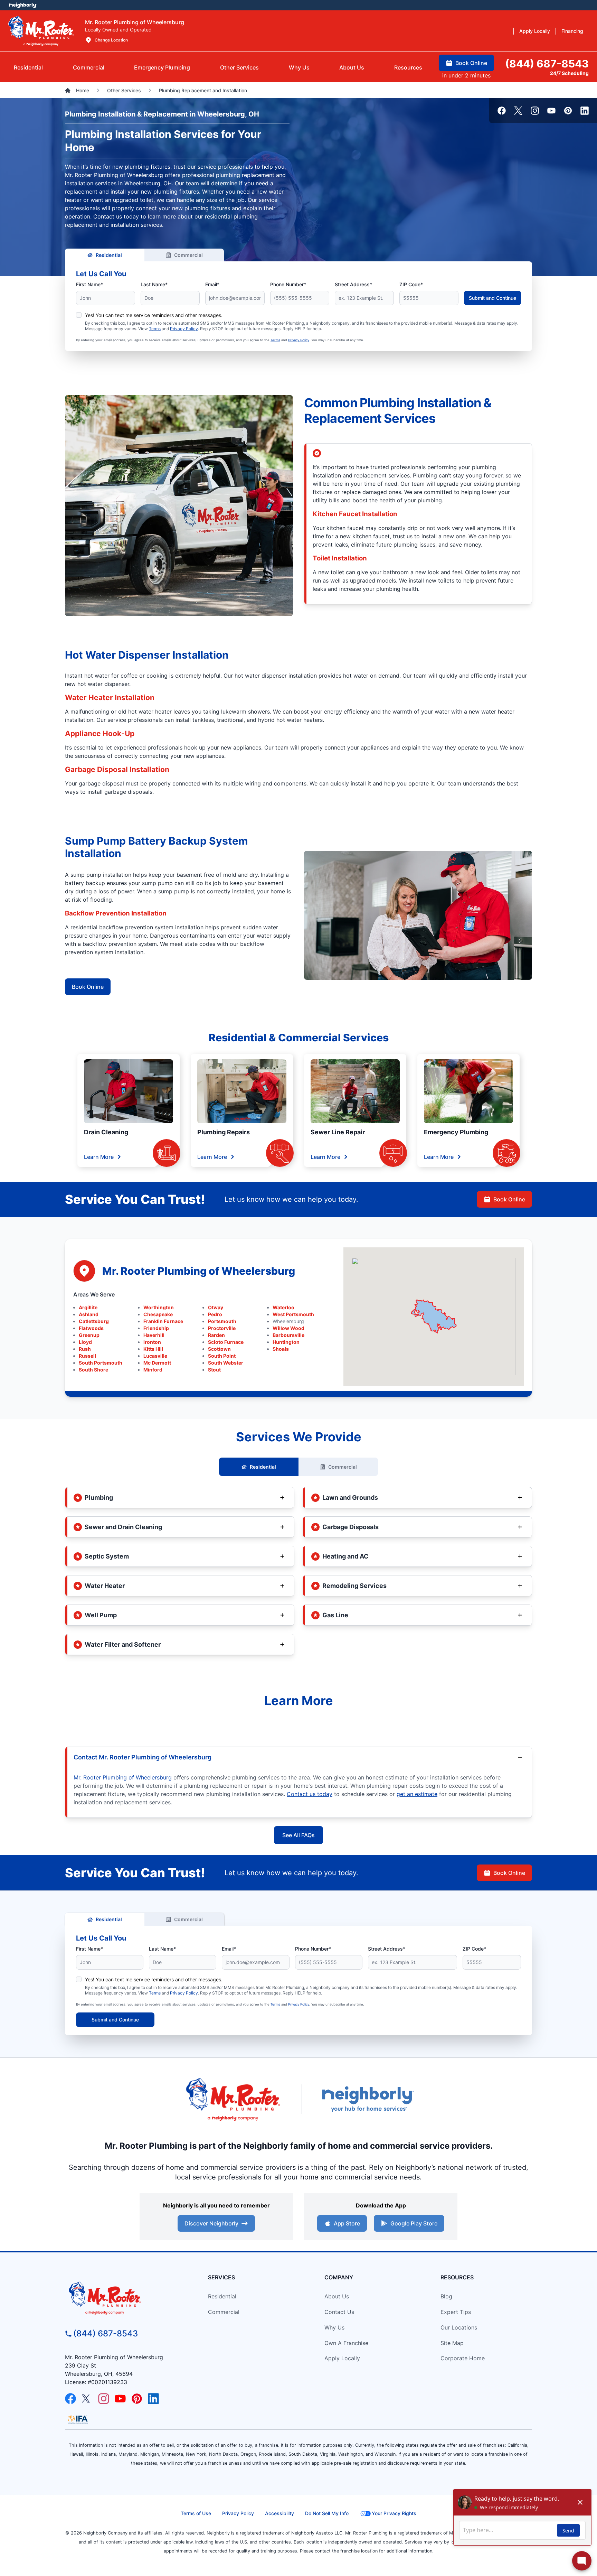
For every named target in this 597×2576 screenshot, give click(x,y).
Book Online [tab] (471, 63)
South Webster (226, 1363)
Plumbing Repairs (224, 1132)
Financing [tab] (572, 31)
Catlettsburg (94, 1321)
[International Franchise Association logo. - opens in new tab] (78, 2419)
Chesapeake (158, 1314)
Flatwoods (91, 1328)
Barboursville (288, 1335)
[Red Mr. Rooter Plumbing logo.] (124, 2298)
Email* (212, 284)
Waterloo (283, 1307)
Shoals (281, 1349)
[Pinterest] (568, 111)
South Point (222, 1356)
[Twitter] (518, 111)
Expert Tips (456, 2312)
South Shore (93, 1370)
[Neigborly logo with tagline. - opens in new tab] (368, 2099)
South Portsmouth (101, 1363)
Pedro (215, 1314)
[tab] (162, 67)
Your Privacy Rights (394, 2513)
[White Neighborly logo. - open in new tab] (23, 5)
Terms (155, 329)
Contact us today (310, 1794)
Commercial (188, 255)
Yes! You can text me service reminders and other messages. (154, 315)
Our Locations (459, 2327)
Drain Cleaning (106, 1132)
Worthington (159, 1307)
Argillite (88, 1307)
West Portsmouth (293, 1314)
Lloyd (85, 1342)
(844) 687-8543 (106, 2333)
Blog (446, 2296)
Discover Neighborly (211, 2223)
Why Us (334, 2327)
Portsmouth (222, 1321)
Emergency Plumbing (456, 1132)
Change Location (111, 40)
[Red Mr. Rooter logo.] (233, 2099)
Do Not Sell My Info (327, 2513)
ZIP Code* (411, 284)
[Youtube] (551, 111)
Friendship (156, 1328)
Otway (216, 1307)
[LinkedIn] (585, 111)
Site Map (452, 2343)
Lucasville (155, 1356)
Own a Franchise (346, 2343)
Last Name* (154, 284)
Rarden (216, 1335)
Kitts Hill (153, 1349)
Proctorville (222, 1328)
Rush (85, 1349)
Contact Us (339, 2312)
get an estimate (417, 1794)
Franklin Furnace (163, 1321)
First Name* (89, 284)
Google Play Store (414, 2223)
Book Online (88, 987)
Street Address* (353, 284)
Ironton (152, 1342)
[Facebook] (502, 111)
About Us (337, 2296)
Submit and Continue (492, 298)
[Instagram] (535, 111)
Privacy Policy (184, 329)
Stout (214, 1370)
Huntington (286, 1342)
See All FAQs (298, 1835)
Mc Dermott (157, 1363)
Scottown (219, 1349)
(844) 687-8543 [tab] (547, 64)
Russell (87, 1356)
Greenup (89, 1335)
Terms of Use (196, 2513)
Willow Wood (288, 1328)
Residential (109, 255)
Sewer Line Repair (338, 1132)
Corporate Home (463, 2358)
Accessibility (279, 2513)
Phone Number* (288, 284)
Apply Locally (342, 2358)
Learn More (99, 1157)
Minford (153, 1370)
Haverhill (154, 1335)
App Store (347, 2223)
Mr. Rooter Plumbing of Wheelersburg (123, 1777)
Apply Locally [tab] (535, 31)
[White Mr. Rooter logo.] (41, 31)
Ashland (89, 1314)
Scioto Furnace (226, 1342)
